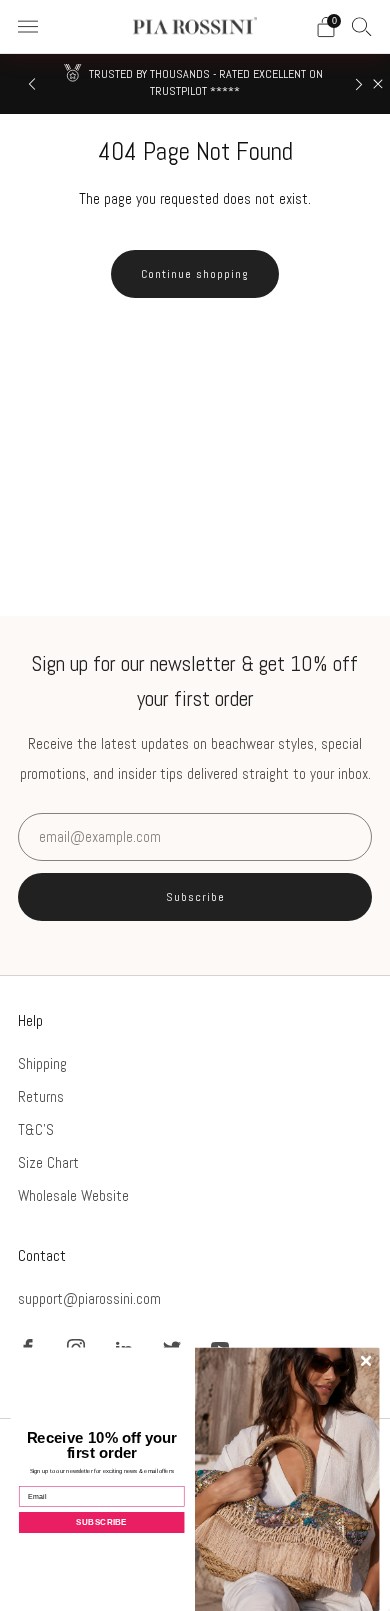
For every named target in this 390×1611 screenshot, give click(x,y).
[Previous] (32, 84)
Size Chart (48, 1162)
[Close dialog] (366, 1361)
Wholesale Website (73, 1195)
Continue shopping (195, 274)
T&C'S (36, 1129)
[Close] (378, 84)
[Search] (362, 26)
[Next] (359, 84)
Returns (41, 1096)
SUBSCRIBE (101, 1521)
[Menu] (28, 27)
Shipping (42, 1063)
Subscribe (195, 897)
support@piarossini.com (89, 1298)
